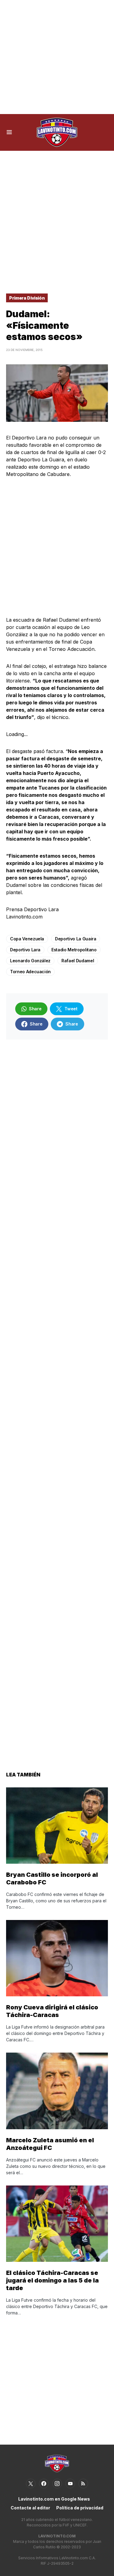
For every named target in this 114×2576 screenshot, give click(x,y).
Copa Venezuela (27, 939)
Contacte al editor (30, 2508)
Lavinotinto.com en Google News (54, 2499)
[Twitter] (31, 2484)
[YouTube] (70, 2484)
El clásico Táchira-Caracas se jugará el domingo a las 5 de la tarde (52, 2280)
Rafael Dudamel (78, 961)
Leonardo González (30, 961)
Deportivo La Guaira (76, 939)
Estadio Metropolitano (74, 950)
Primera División (27, 298)
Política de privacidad (80, 2508)
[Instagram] (57, 2484)
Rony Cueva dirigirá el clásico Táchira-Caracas (52, 2011)
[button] (9, 132)
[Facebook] (44, 2484)
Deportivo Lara (25, 950)
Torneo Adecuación (30, 972)
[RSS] (83, 2484)
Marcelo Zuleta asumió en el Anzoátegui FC (50, 2144)
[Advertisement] (57, 57)
